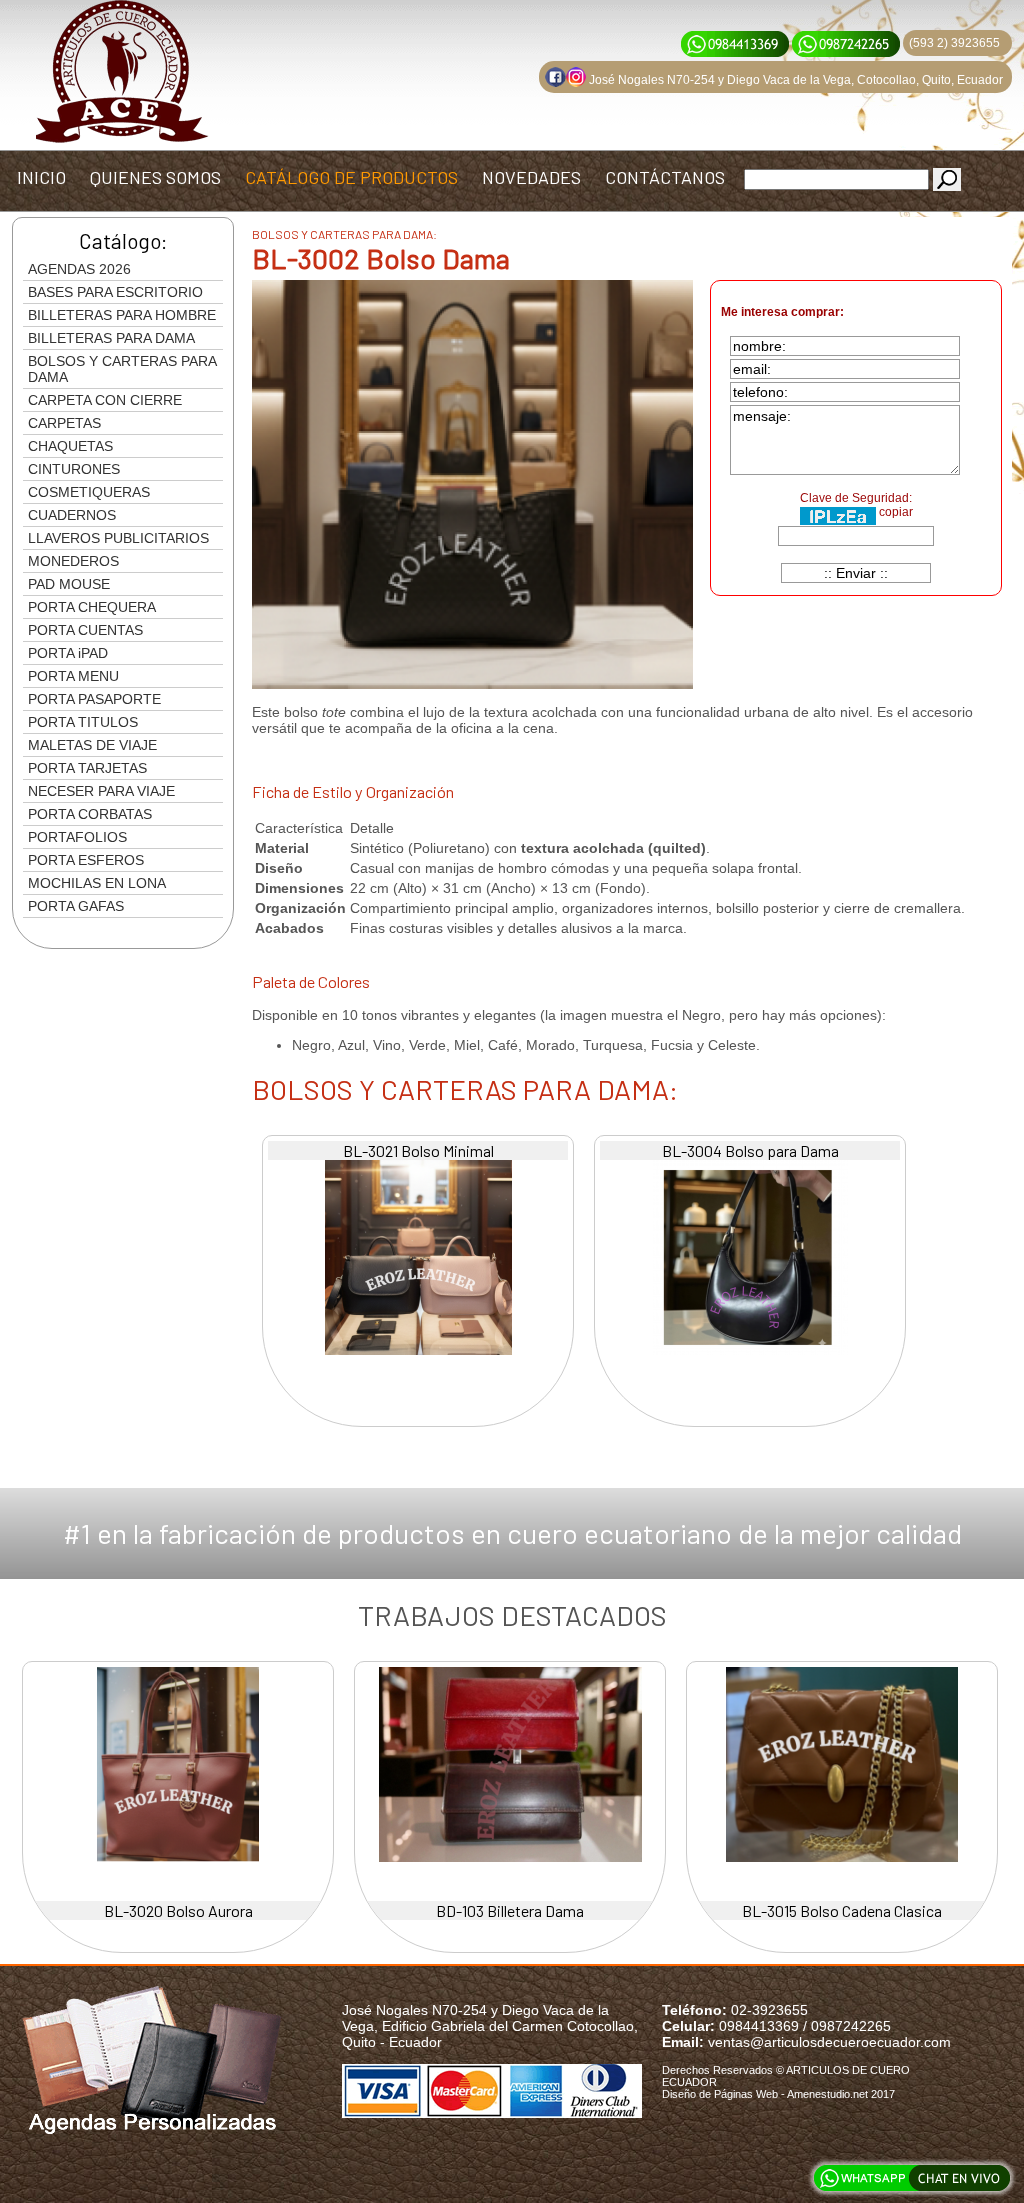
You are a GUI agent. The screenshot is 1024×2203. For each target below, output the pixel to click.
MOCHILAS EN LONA (97, 883)
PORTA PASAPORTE (94, 699)
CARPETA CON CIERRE (105, 400)
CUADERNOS (72, 515)
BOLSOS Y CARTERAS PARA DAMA (122, 369)
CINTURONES (74, 469)
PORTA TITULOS (83, 722)
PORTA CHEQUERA (92, 607)
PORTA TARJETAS (87, 768)
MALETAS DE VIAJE (92, 745)
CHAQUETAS (70, 446)
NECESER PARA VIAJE (101, 791)
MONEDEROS (73, 561)
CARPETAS (64, 423)
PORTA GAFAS (76, 906)
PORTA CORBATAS (90, 814)
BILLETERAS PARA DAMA (111, 338)
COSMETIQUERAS (89, 492)
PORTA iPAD (68, 653)
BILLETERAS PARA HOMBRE (122, 315)
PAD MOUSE (69, 584)
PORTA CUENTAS (85, 630)
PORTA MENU (73, 676)
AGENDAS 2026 (79, 269)
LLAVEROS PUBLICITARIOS (118, 538)
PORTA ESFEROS (86, 860)
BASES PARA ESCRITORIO (115, 292)
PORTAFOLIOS (77, 837)
